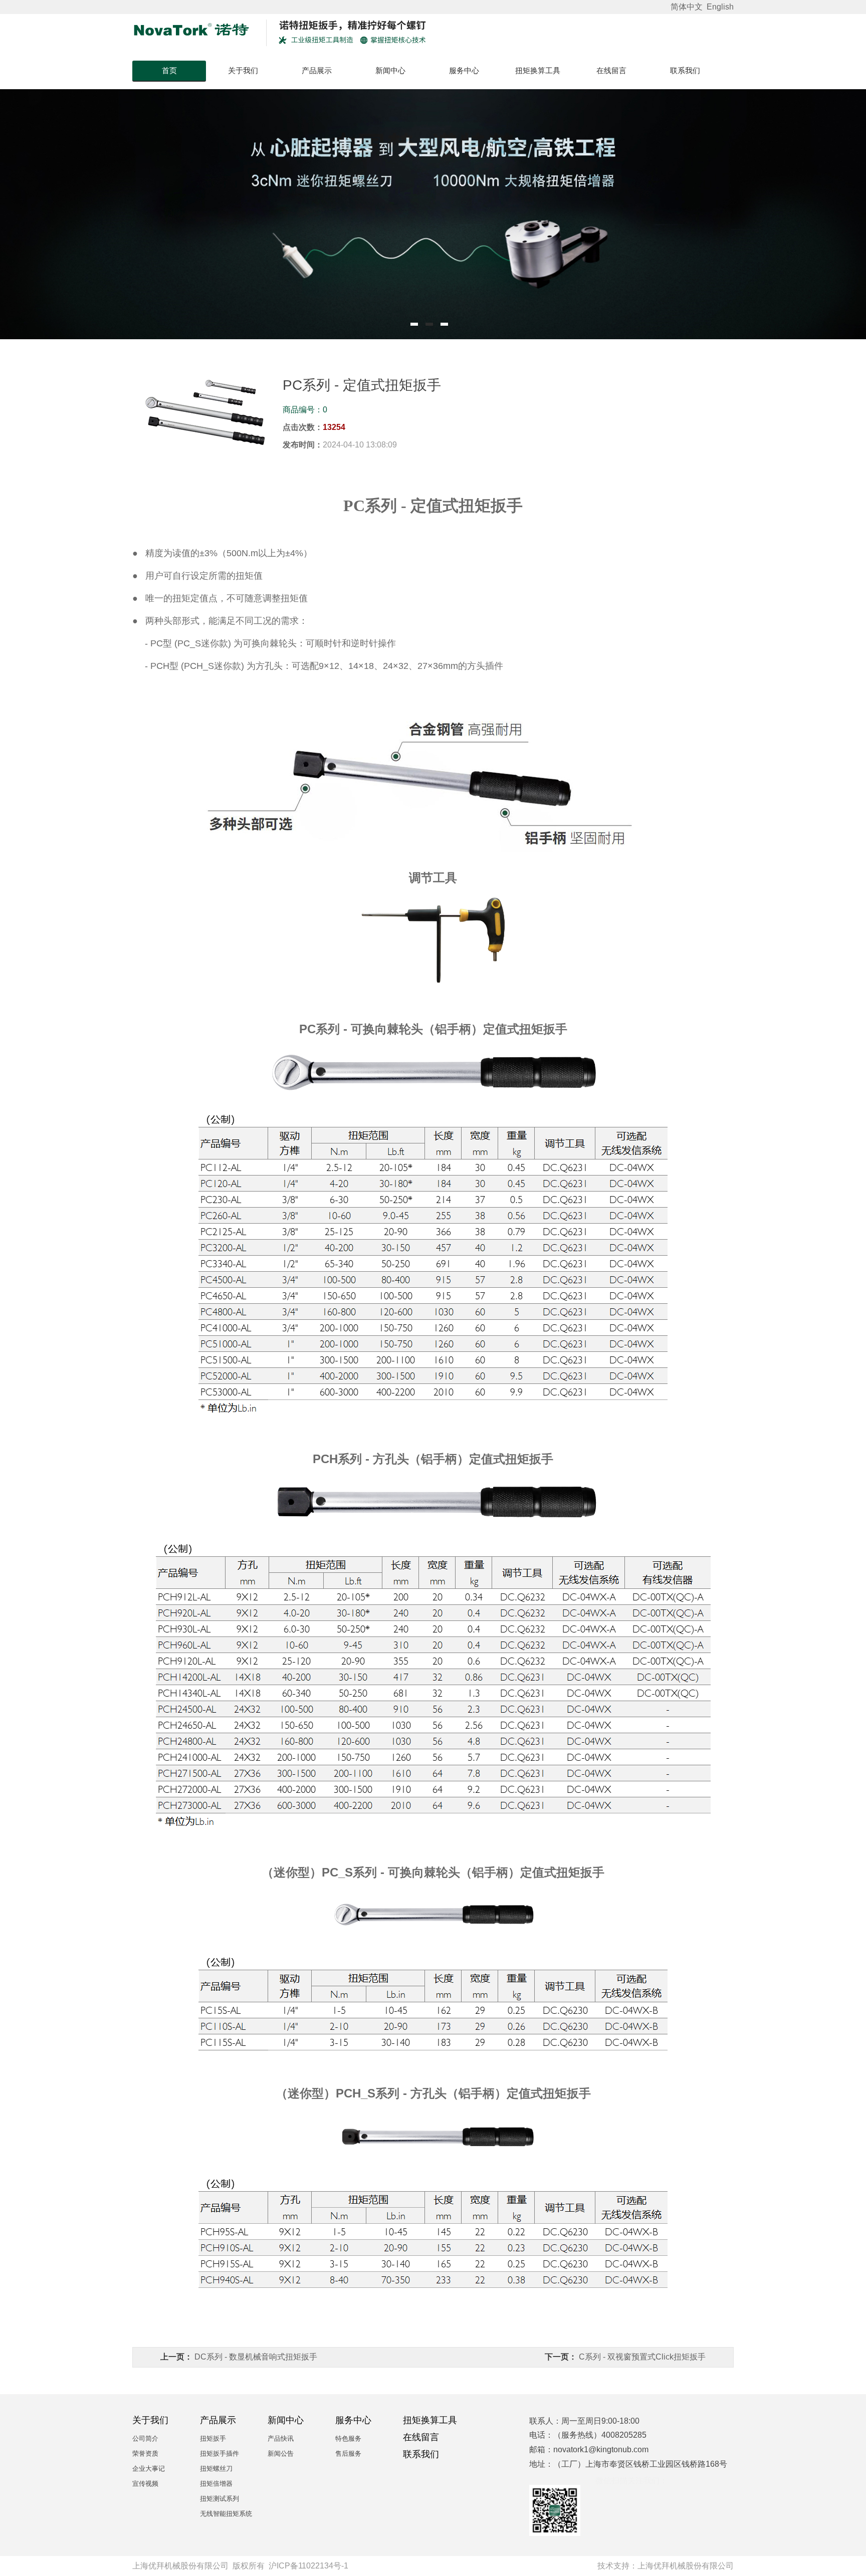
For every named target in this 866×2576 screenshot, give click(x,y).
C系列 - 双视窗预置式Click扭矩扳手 (642, 2357)
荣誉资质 (145, 2453)
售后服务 (348, 2453)
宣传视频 (145, 2484)
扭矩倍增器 (216, 2484)
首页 (169, 70)
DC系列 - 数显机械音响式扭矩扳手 (256, 2357)
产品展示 (317, 70)
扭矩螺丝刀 (216, 2469)
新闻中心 (390, 70)
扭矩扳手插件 (220, 2453)
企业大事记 (149, 2469)
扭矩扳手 (213, 2438)
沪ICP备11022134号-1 (308, 2566)
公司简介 (145, 2438)
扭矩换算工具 (538, 70)
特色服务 (348, 2438)
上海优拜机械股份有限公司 (686, 2566)
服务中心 (464, 70)
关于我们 (243, 70)
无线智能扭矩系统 (226, 2514)
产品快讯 (281, 2438)
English (720, 7)
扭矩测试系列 (220, 2499)
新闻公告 (281, 2453)
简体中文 (688, 7)
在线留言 (611, 70)
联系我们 (685, 70)
